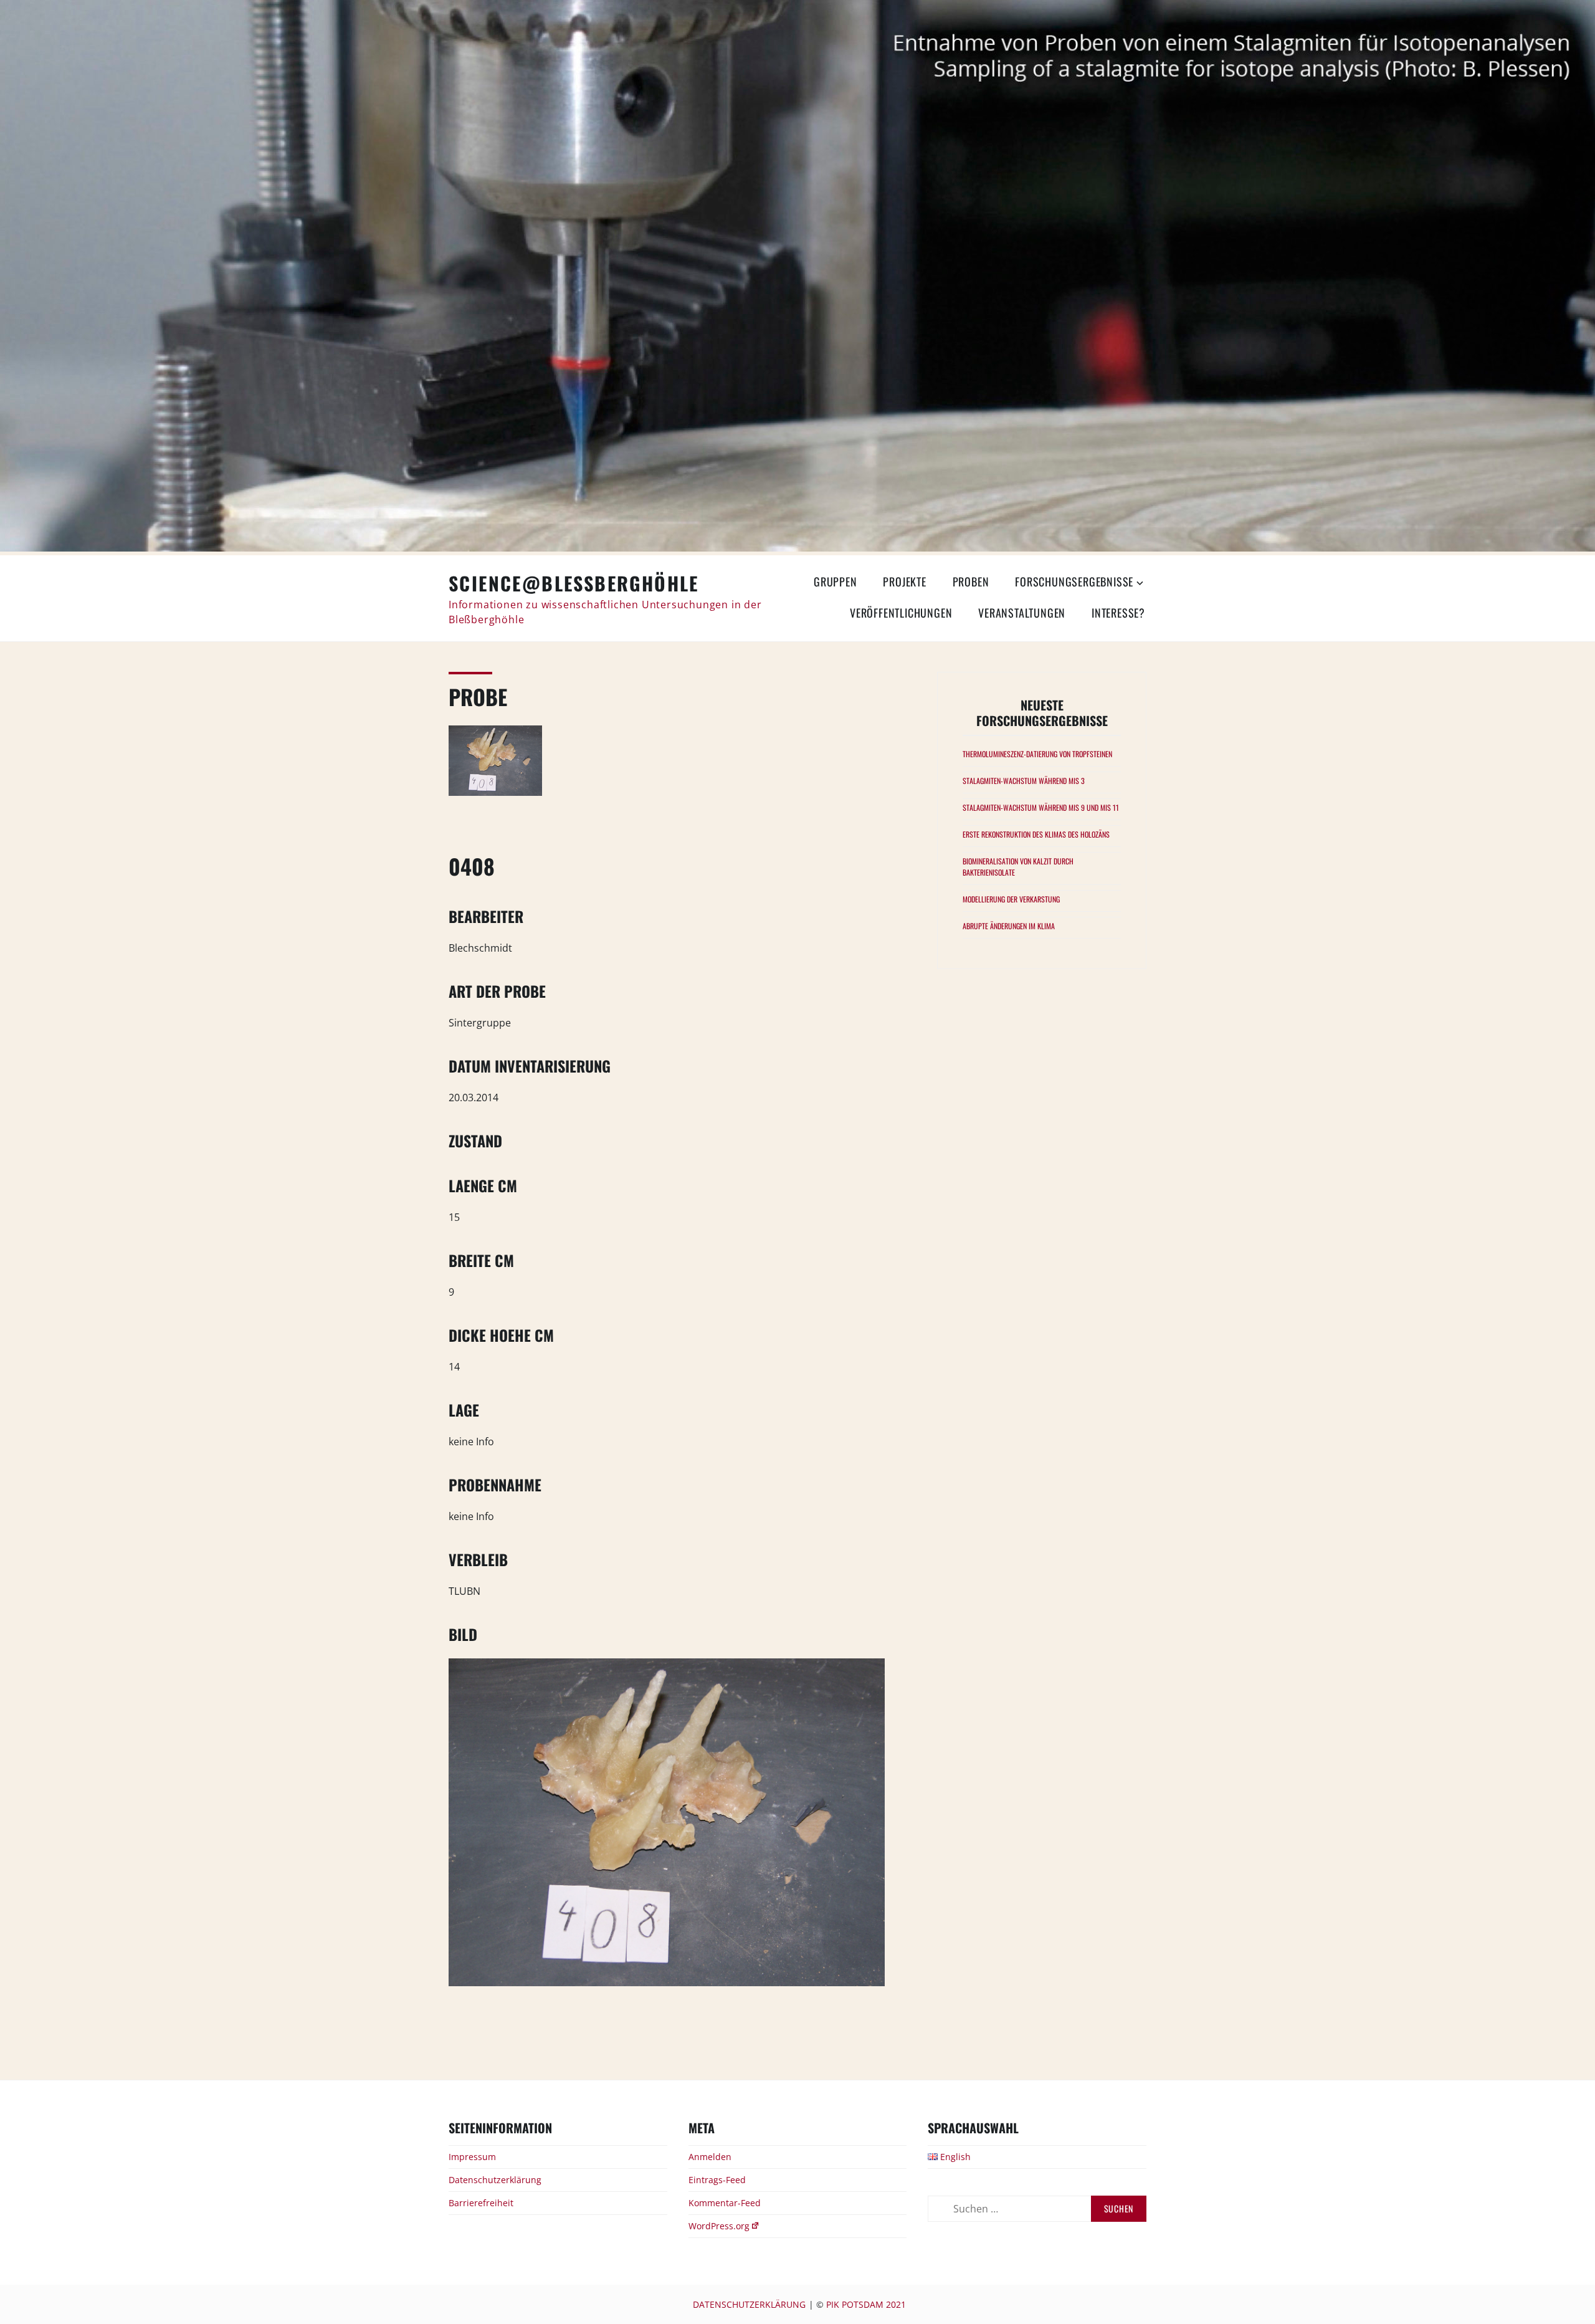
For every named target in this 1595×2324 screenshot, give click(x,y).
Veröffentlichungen (901, 613)
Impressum (472, 2157)
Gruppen (836, 581)
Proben (971, 581)
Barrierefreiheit (481, 2203)
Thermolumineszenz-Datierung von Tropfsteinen (1037, 754)
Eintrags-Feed (717, 2180)
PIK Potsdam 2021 (866, 2304)
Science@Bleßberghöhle (574, 583)
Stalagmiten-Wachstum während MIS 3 (1024, 781)
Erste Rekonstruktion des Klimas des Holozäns (1036, 834)
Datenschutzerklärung (495, 2180)
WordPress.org (719, 2226)
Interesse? (1118, 613)
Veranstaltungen (1022, 613)
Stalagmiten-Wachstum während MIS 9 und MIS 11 (1041, 807)
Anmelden (710, 2157)
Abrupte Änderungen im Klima (1009, 926)
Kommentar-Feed (725, 2203)
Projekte (904, 581)
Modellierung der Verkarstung (1011, 899)
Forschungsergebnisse (1074, 581)
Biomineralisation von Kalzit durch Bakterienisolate (1018, 867)
